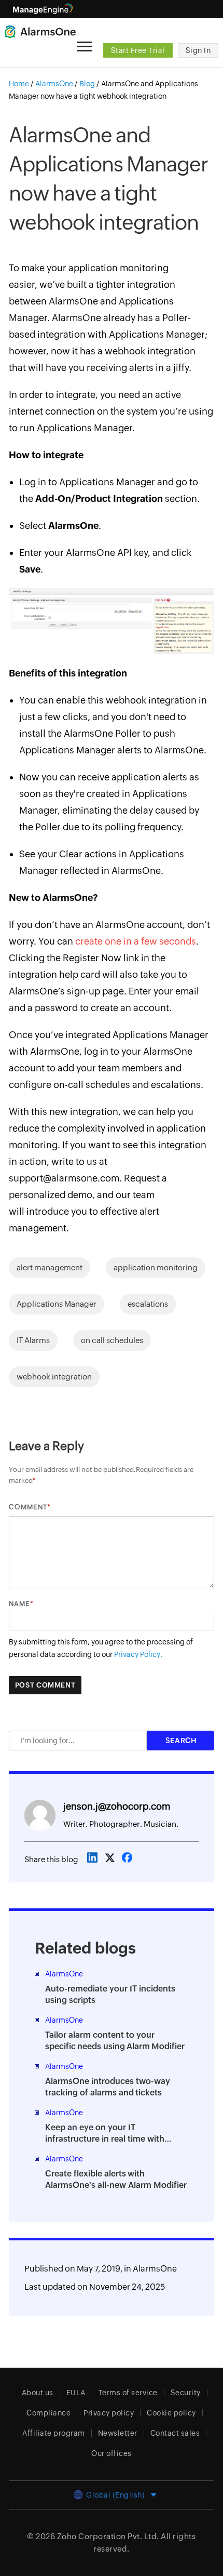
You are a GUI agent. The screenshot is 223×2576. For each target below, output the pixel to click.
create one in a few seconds (136, 941)
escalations (148, 1304)
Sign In (198, 50)
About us (38, 2393)
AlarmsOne (155, 2269)
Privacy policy (109, 2413)
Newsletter (118, 2433)
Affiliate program (54, 2433)
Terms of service (128, 2393)
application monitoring (156, 1267)
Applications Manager (57, 1304)
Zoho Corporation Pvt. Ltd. (108, 2536)
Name (19, 1604)
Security (186, 2393)
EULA (76, 2393)
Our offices (112, 2453)
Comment (28, 1507)
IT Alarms (33, 1340)
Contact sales (175, 2433)
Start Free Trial (138, 50)
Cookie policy (171, 2413)
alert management (50, 1267)
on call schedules (112, 1340)
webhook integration (54, 1377)
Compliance (48, 2413)
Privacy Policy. (138, 1654)
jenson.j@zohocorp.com (117, 1806)
